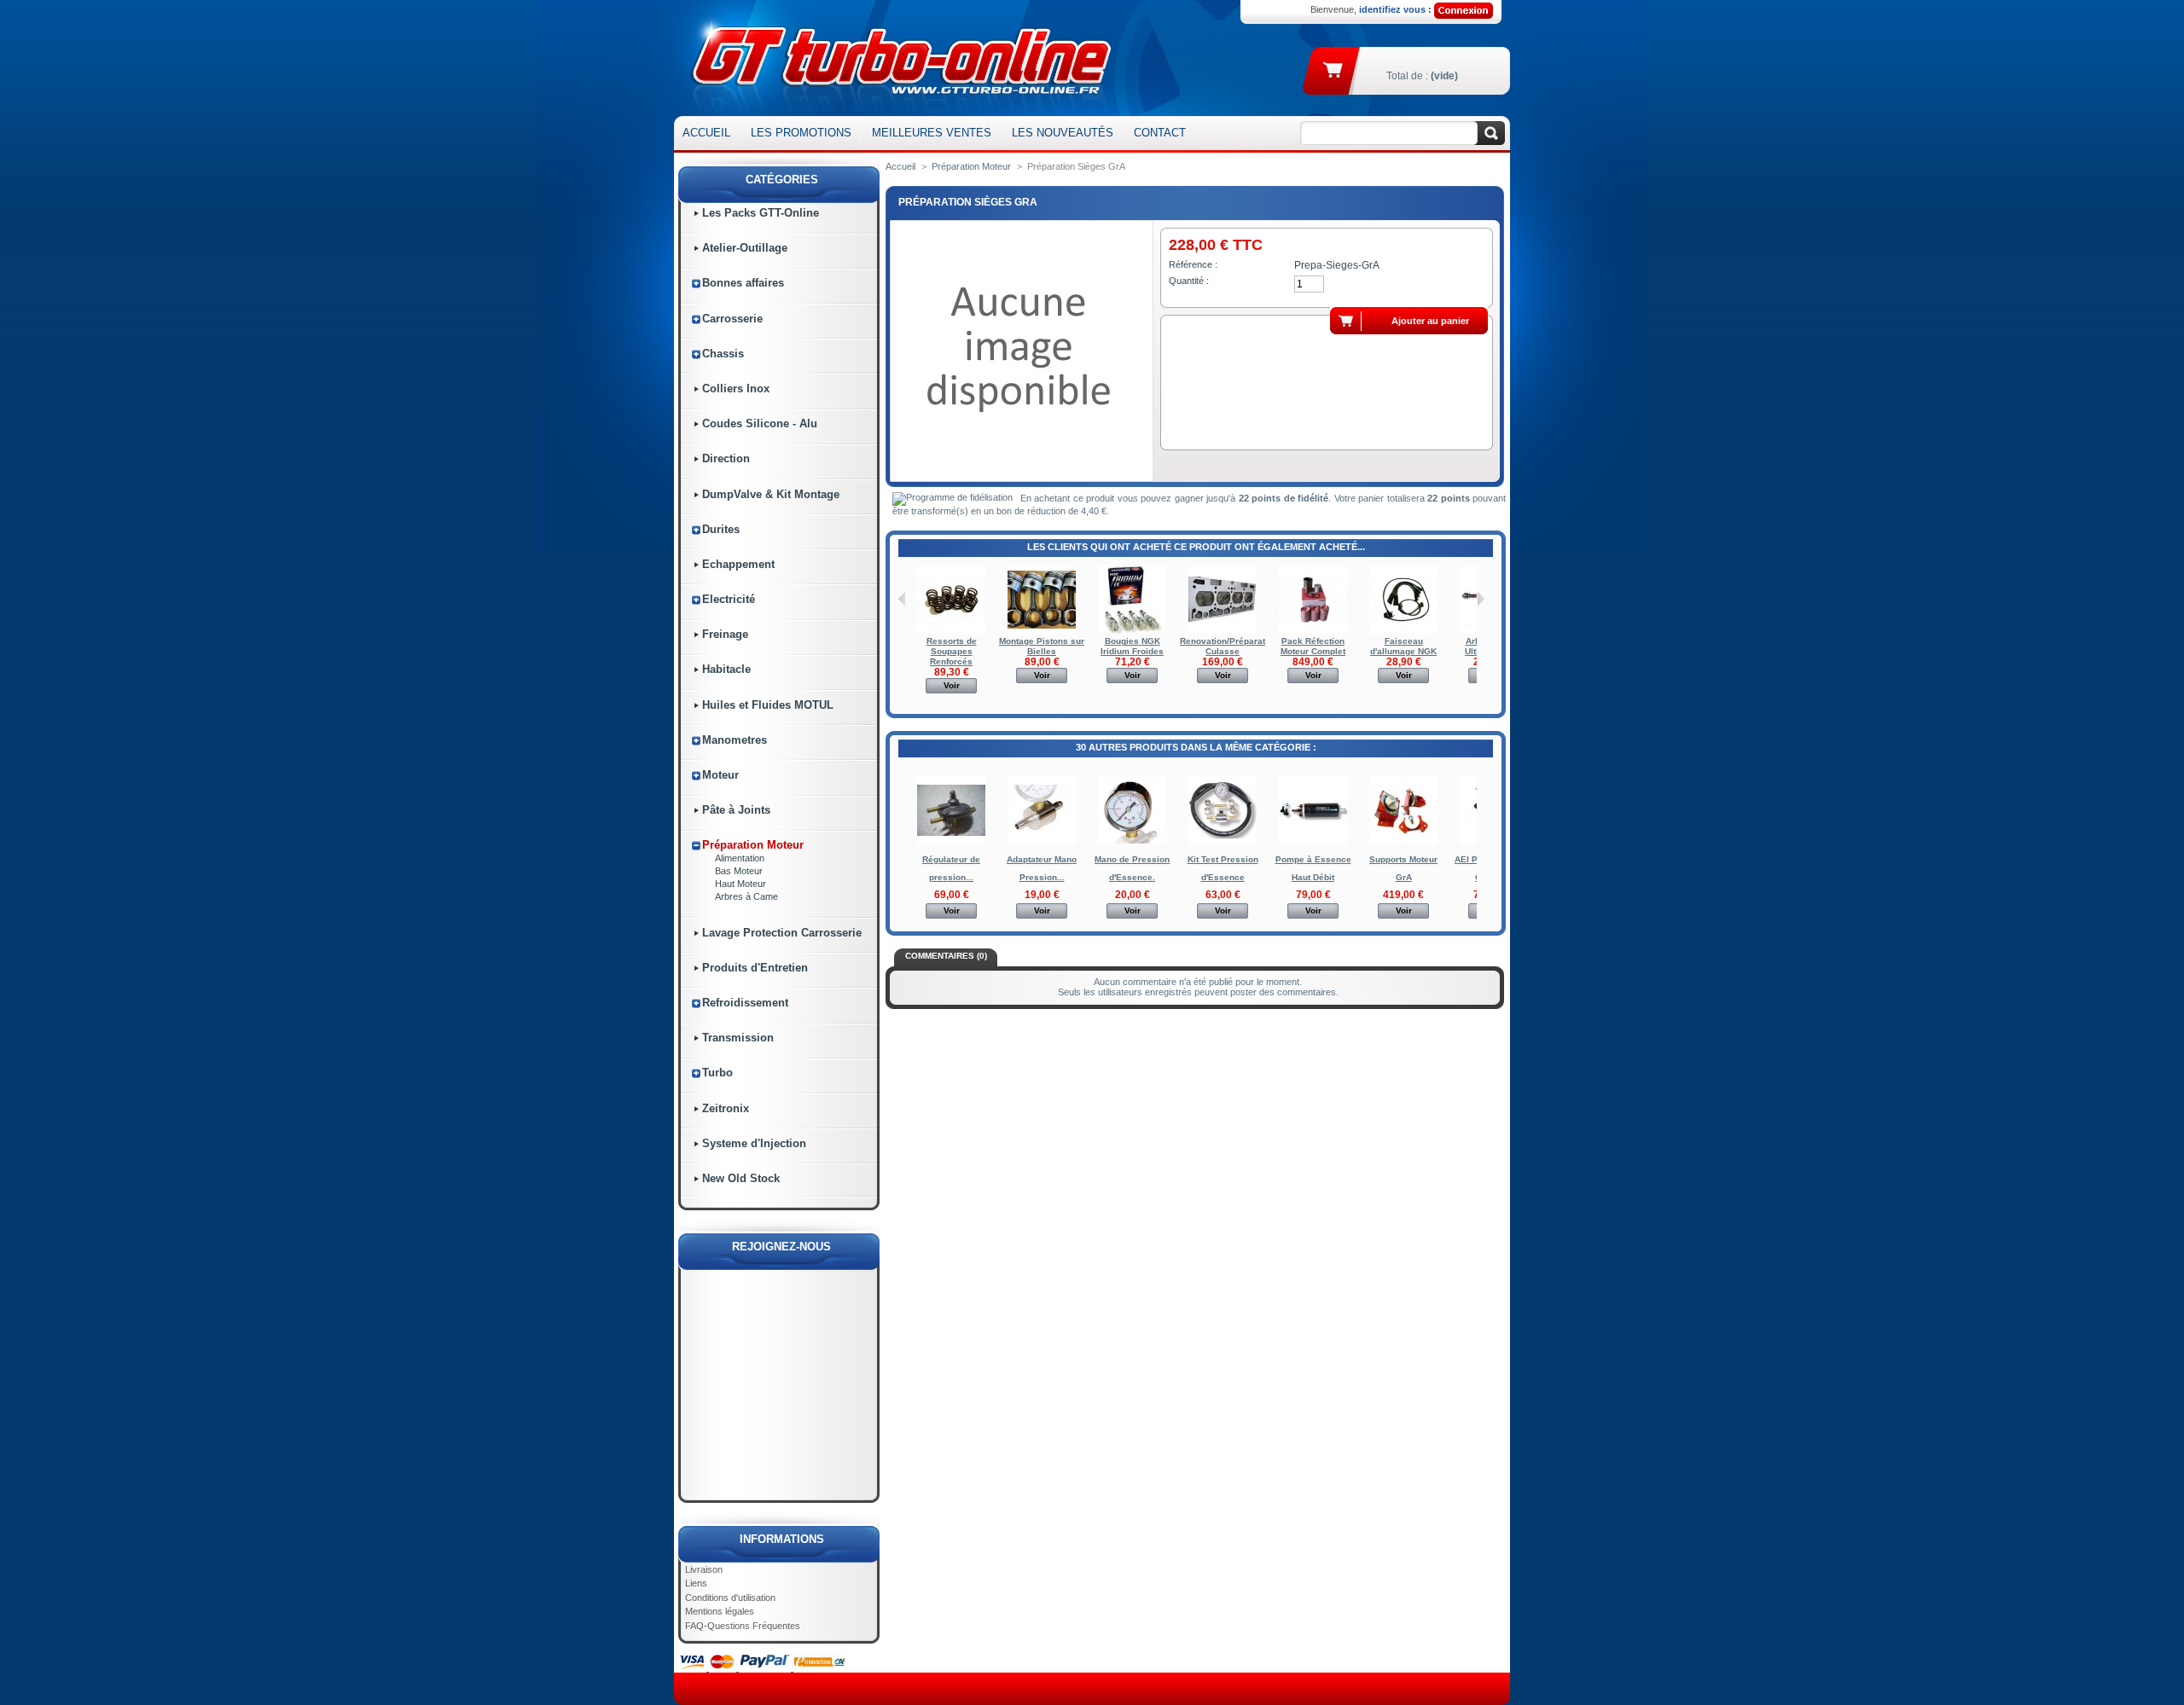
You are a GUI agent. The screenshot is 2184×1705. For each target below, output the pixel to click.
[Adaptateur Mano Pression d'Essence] (1042, 841)
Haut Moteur (741, 884)
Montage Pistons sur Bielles (1042, 646)
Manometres (735, 740)
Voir (952, 685)
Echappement (738, 564)
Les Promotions (801, 133)
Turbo (717, 1073)
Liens (696, 1583)
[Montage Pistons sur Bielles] (1042, 631)
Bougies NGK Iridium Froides (1132, 646)
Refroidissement (745, 1003)
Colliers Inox (736, 389)
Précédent (902, 599)
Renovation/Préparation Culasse (1229, 646)
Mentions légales (720, 1611)
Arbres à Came (746, 896)
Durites (721, 529)
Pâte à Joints (736, 810)
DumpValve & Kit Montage (771, 494)
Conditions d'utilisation (730, 1598)
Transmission (738, 1038)
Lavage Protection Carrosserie (782, 933)
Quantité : (1189, 281)
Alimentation (740, 858)
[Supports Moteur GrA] (1403, 841)
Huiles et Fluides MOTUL (768, 705)
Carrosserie (732, 319)
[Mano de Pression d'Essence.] (1132, 841)
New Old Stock (741, 1178)
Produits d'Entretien (755, 968)
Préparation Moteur (753, 845)
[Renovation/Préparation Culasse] (1223, 631)
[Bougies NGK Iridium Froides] (1132, 631)
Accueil (706, 133)
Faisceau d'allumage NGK (1403, 646)
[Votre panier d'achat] (1334, 69)
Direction (726, 458)
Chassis (723, 354)
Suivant (1481, 599)
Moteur (720, 775)
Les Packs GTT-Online (761, 213)
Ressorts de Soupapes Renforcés (952, 651)
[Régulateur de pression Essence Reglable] (951, 841)
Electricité (729, 599)
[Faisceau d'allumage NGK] (1403, 631)
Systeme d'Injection (754, 1143)
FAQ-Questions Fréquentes (743, 1626)
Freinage (725, 634)
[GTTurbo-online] (898, 58)
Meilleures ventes (932, 133)
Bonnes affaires (743, 283)
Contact (1160, 133)
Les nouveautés (1063, 133)
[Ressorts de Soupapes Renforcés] (951, 631)
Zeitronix (726, 1108)
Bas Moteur (739, 871)
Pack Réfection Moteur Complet (1313, 646)
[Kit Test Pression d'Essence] (1223, 841)
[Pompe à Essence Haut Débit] (1313, 841)
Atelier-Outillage (745, 248)
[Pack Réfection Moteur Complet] (1313, 631)
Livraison (704, 1569)
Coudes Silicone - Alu (760, 423)
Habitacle (726, 669)
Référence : (1193, 264)
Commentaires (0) (946, 956)
